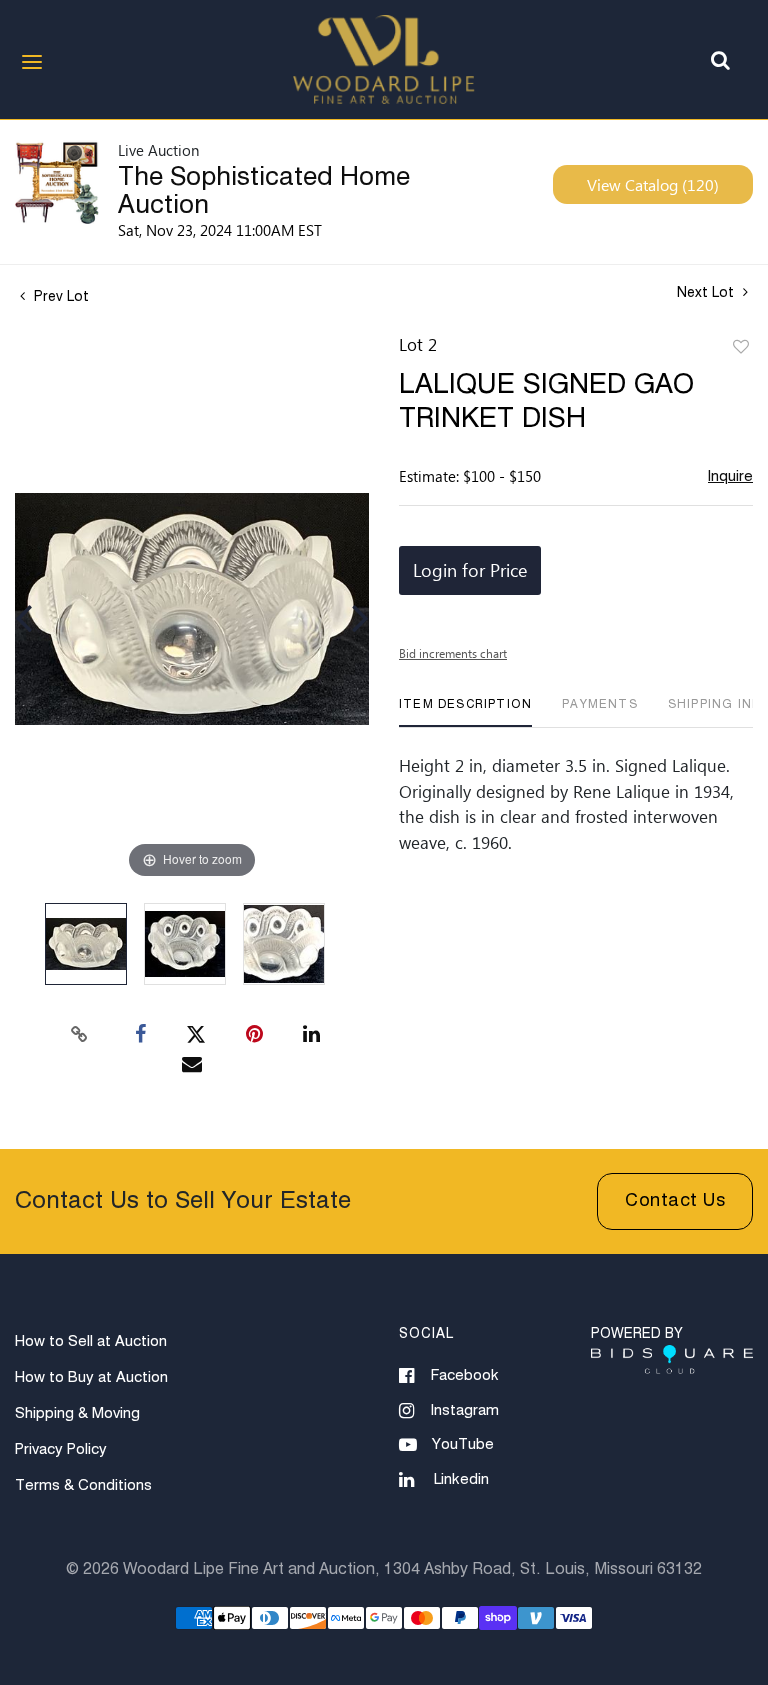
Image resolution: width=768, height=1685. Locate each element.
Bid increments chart (453, 653)
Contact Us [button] (675, 1201)
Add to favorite (741, 348)
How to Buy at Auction (91, 1377)
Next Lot (707, 293)
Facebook (465, 1375)
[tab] (465, 712)
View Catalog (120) (653, 184)
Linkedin (461, 1479)
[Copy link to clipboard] (80, 1035)
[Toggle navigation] (32, 62)
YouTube (463, 1444)
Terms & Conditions (83, 1485)
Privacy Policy (61, 1449)
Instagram (465, 1410)
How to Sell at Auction (91, 1341)
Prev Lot (59, 297)
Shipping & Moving (77, 1413)
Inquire (730, 476)
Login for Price (470, 570)
